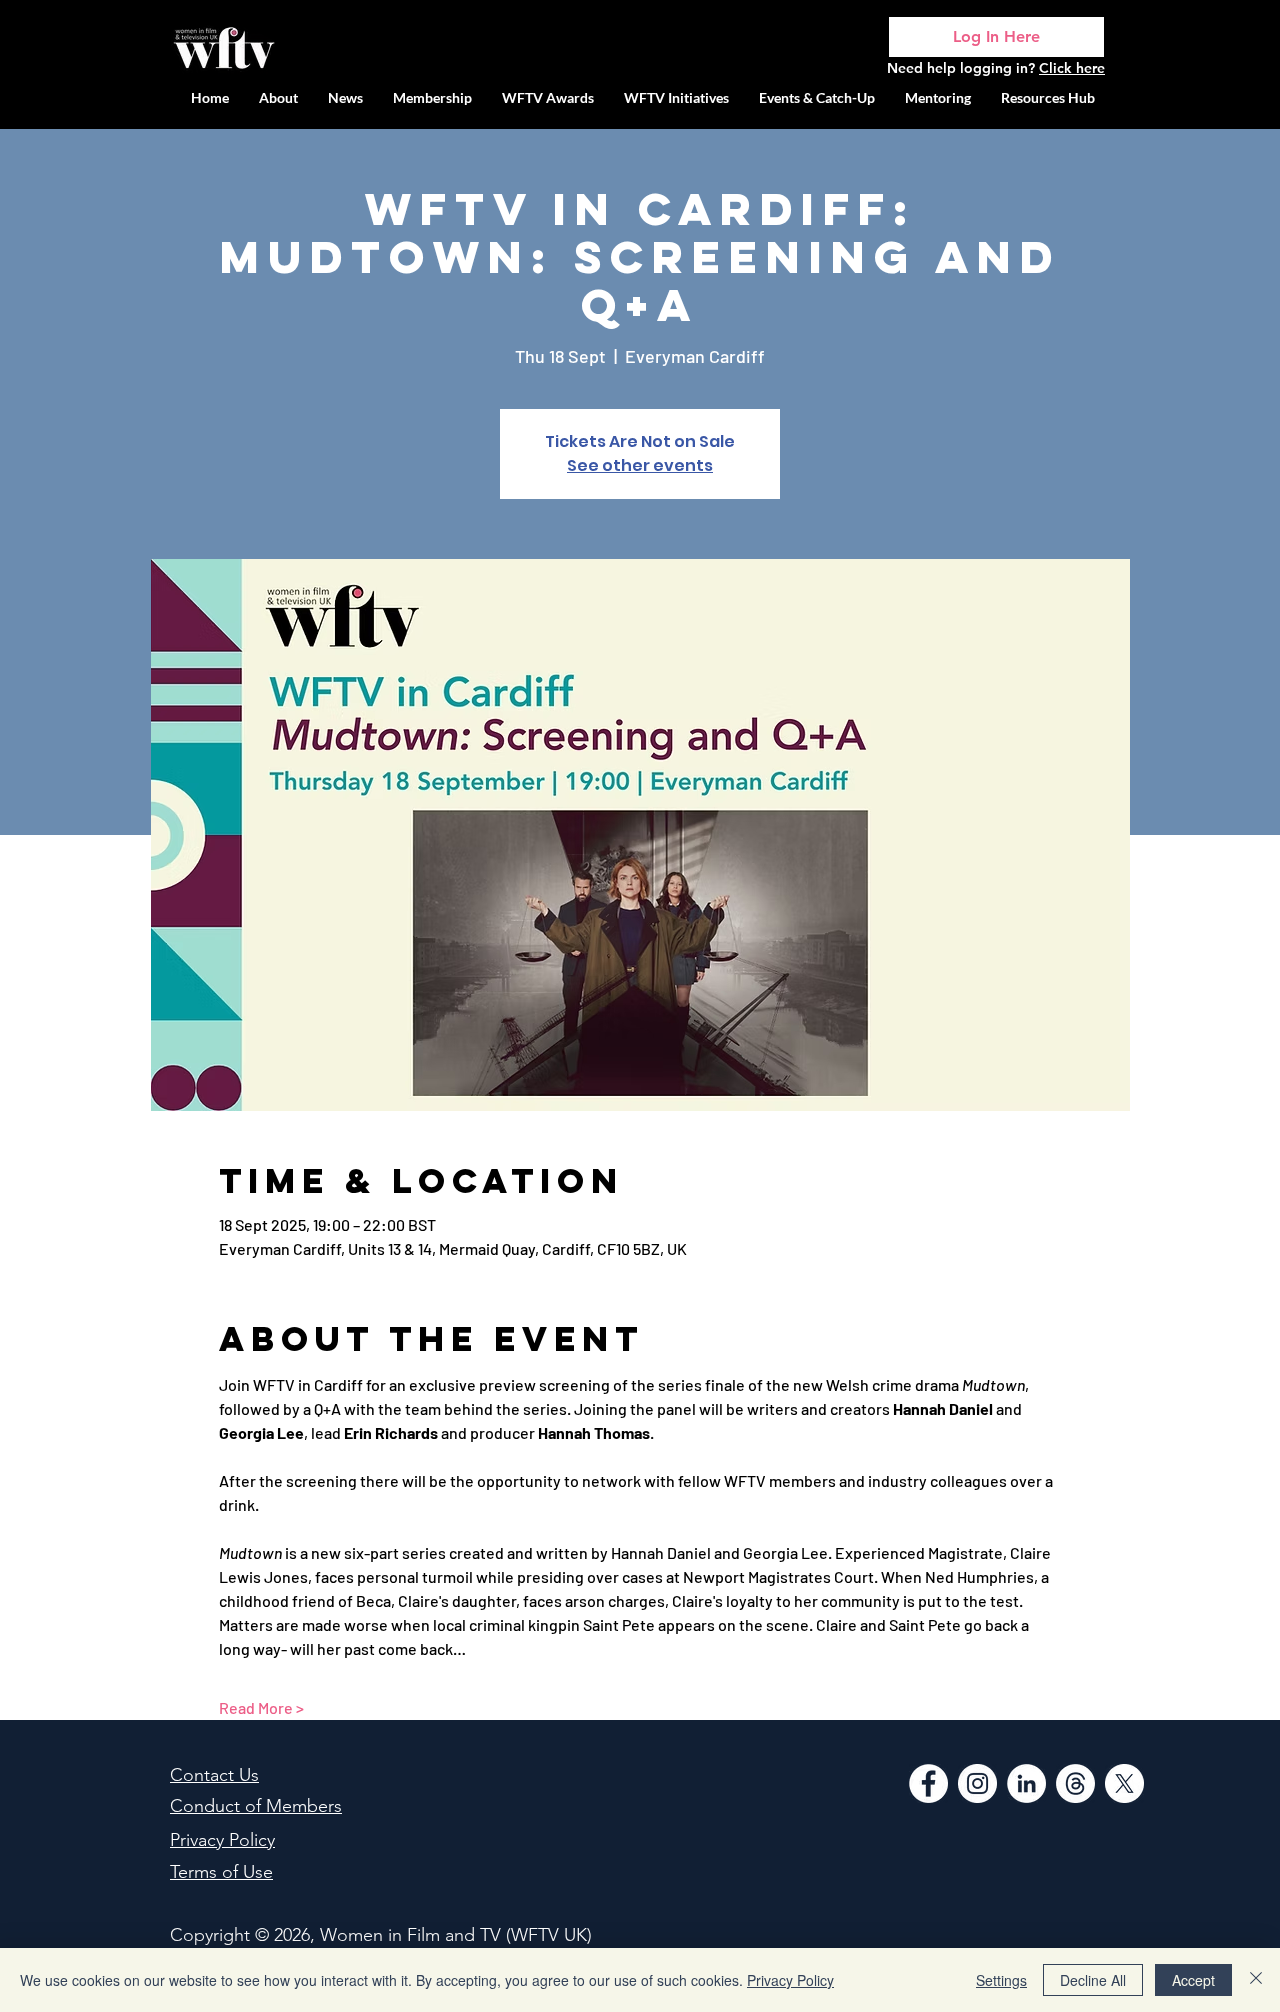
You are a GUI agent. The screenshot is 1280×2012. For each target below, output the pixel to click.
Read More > (261, 1707)
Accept (1193, 1980)
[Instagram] (977, 1783)
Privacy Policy (790, 1980)
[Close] (1256, 1980)
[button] (676, 97)
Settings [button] (1001, 1980)
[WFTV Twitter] (1124, 1783)
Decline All (1093, 1980)
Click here (1072, 68)
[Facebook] (928, 1783)
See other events (640, 465)
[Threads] (1075, 1783)
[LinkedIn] (1026, 1783)
